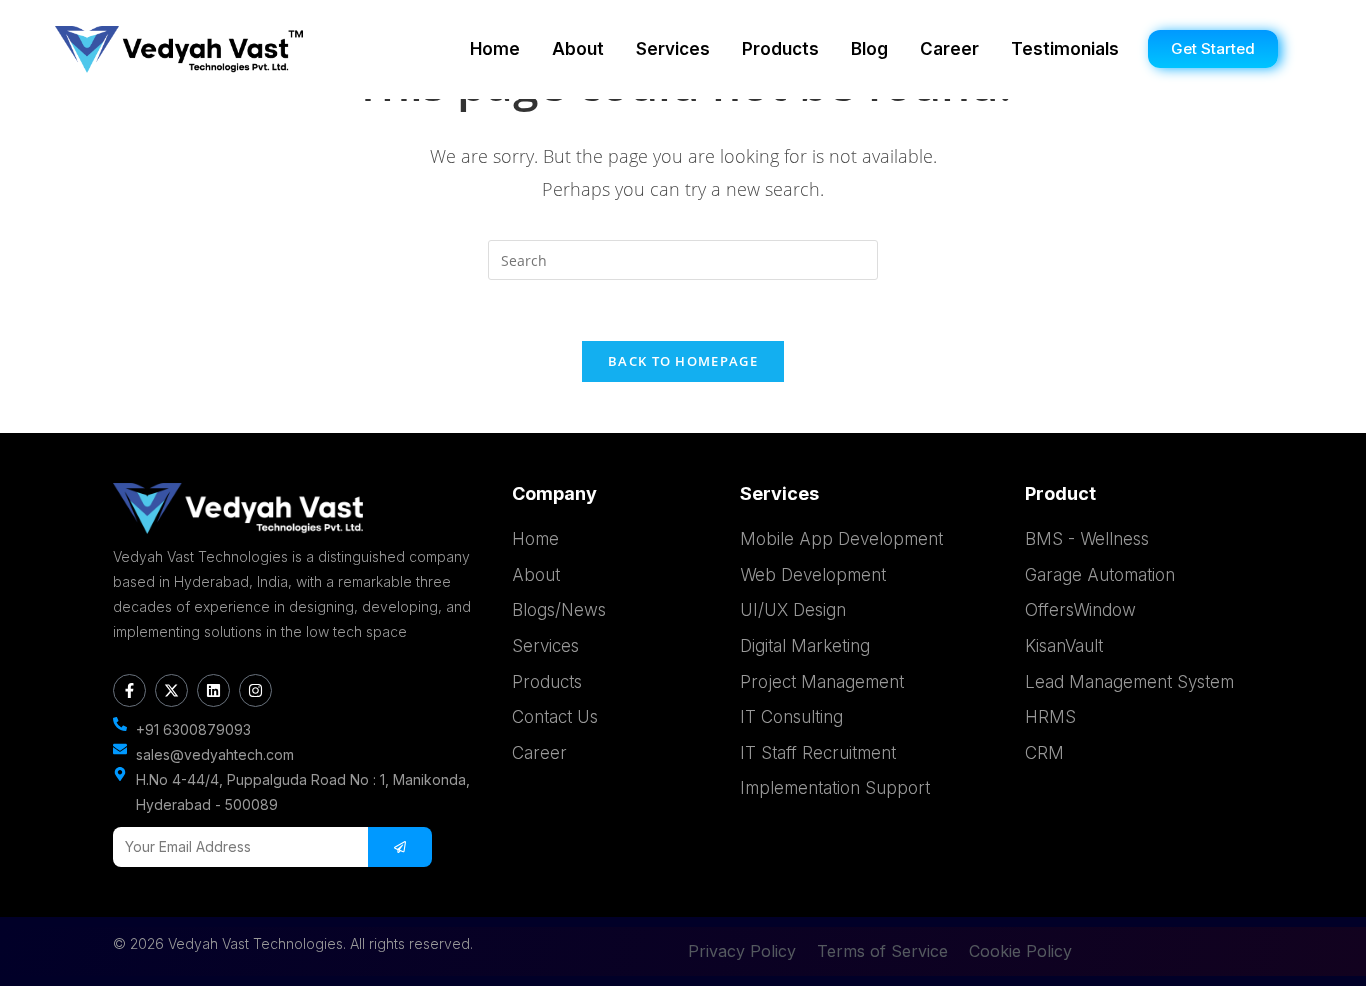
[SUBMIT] (400, 847)
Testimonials (1065, 49)
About (578, 49)
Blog (869, 49)
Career (949, 49)
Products (780, 49)
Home (495, 49)
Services (673, 49)
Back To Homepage (683, 361)
